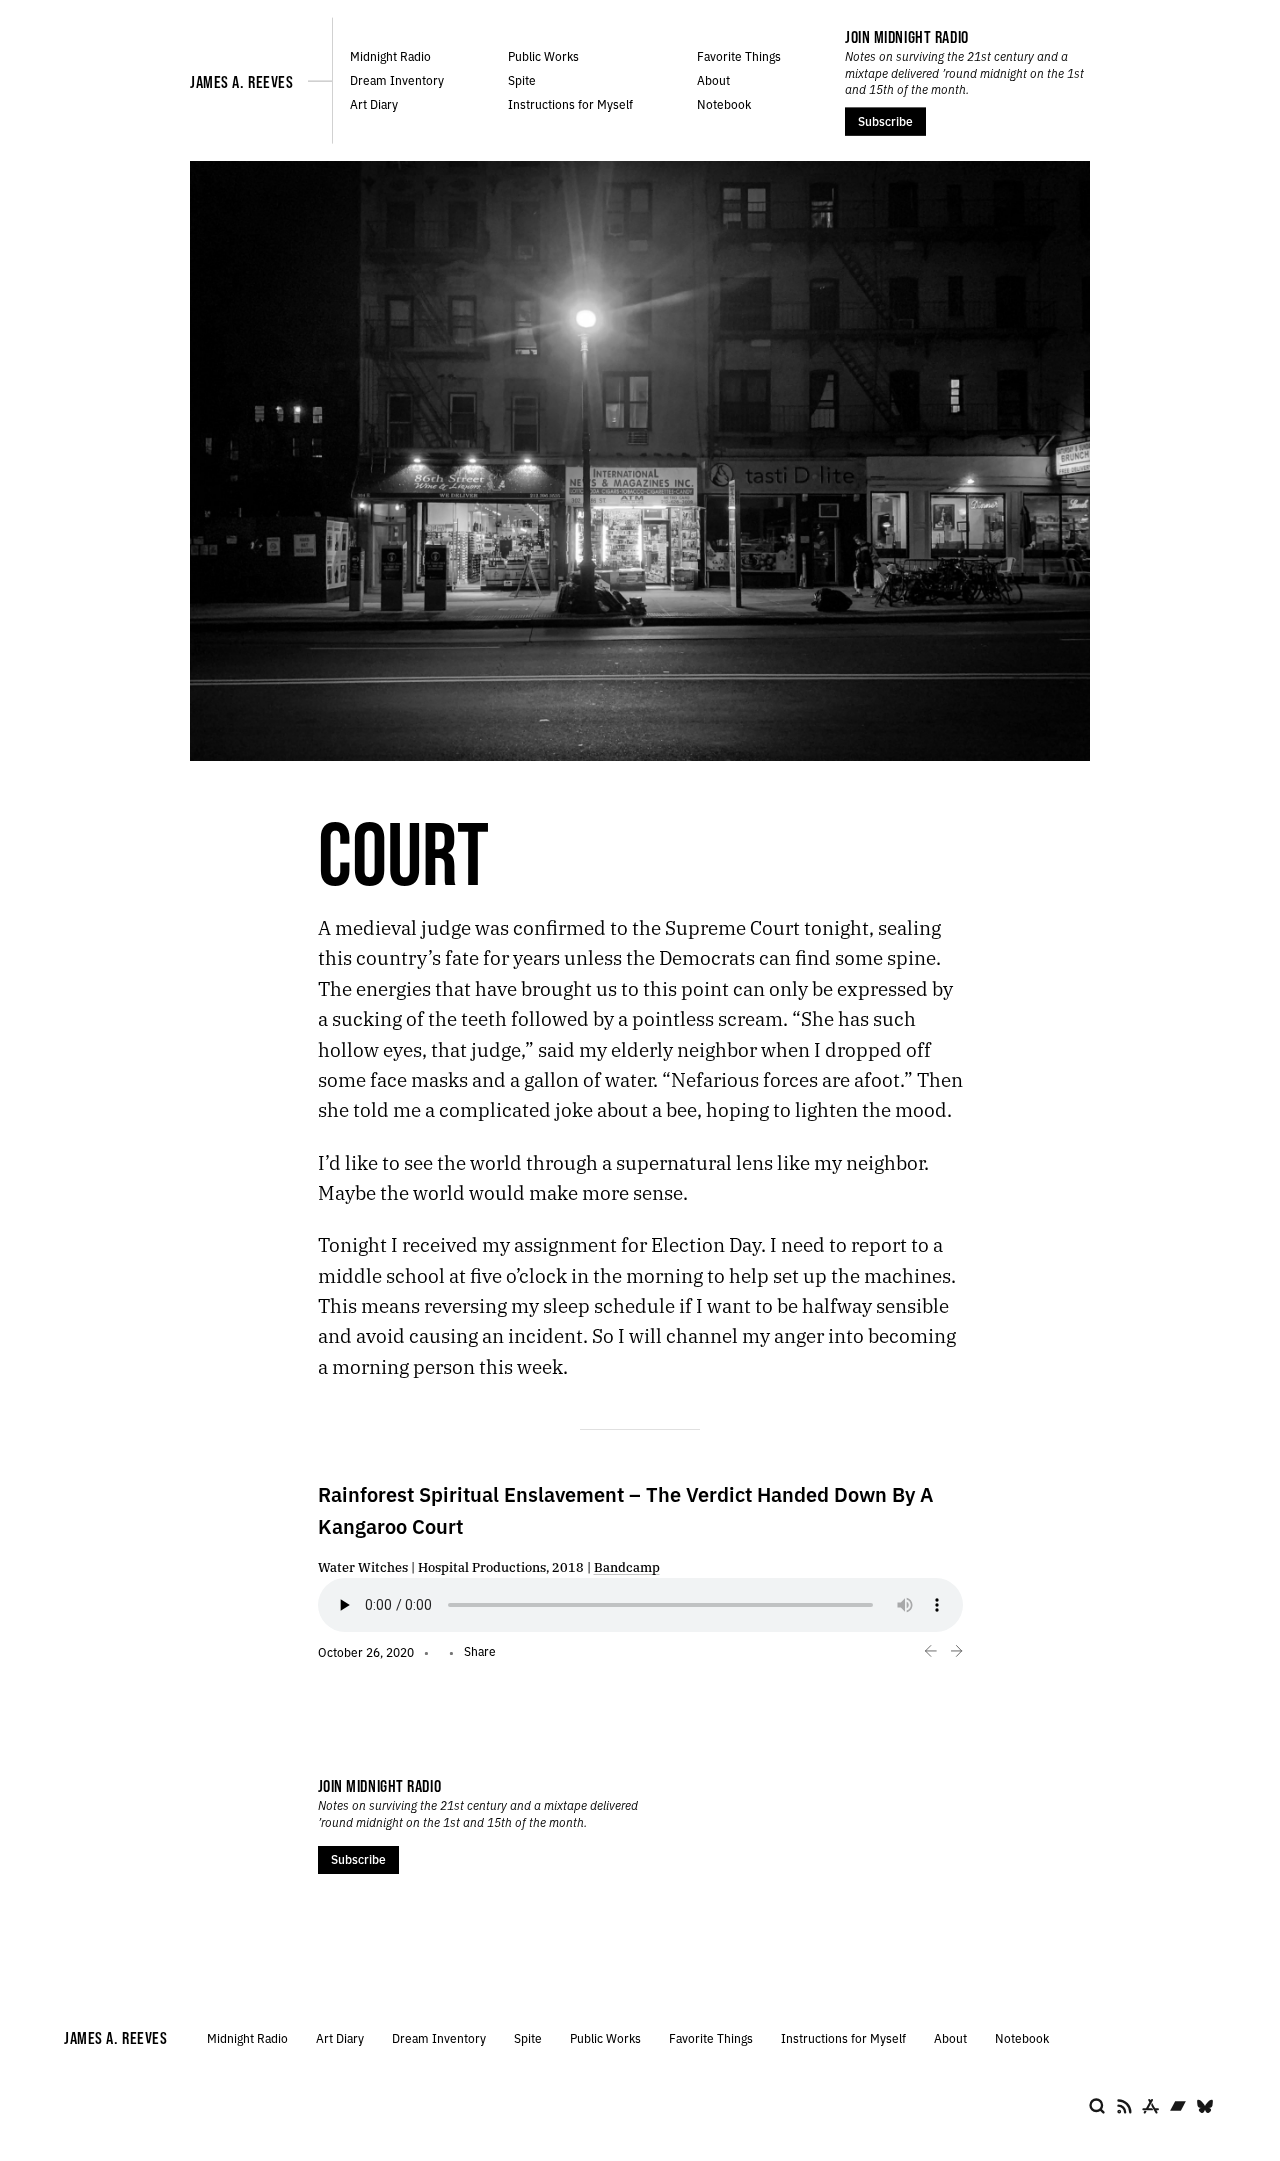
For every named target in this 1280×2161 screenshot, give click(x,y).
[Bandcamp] (1178, 2106)
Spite (522, 79)
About (713, 79)
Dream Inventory (397, 79)
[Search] (1097, 2106)
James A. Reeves (241, 82)
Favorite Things (739, 55)
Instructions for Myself (570, 103)
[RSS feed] (1124, 2106)
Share (480, 1650)
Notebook (724, 103)
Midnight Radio (390, 55)
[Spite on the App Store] (1151, 2106)
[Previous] (931, 1652)
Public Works (543, 55)
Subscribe (885, 120)
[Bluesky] (1205, 2106)
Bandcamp (627, 1566)
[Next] (956, 1652)
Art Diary (374, 103)
